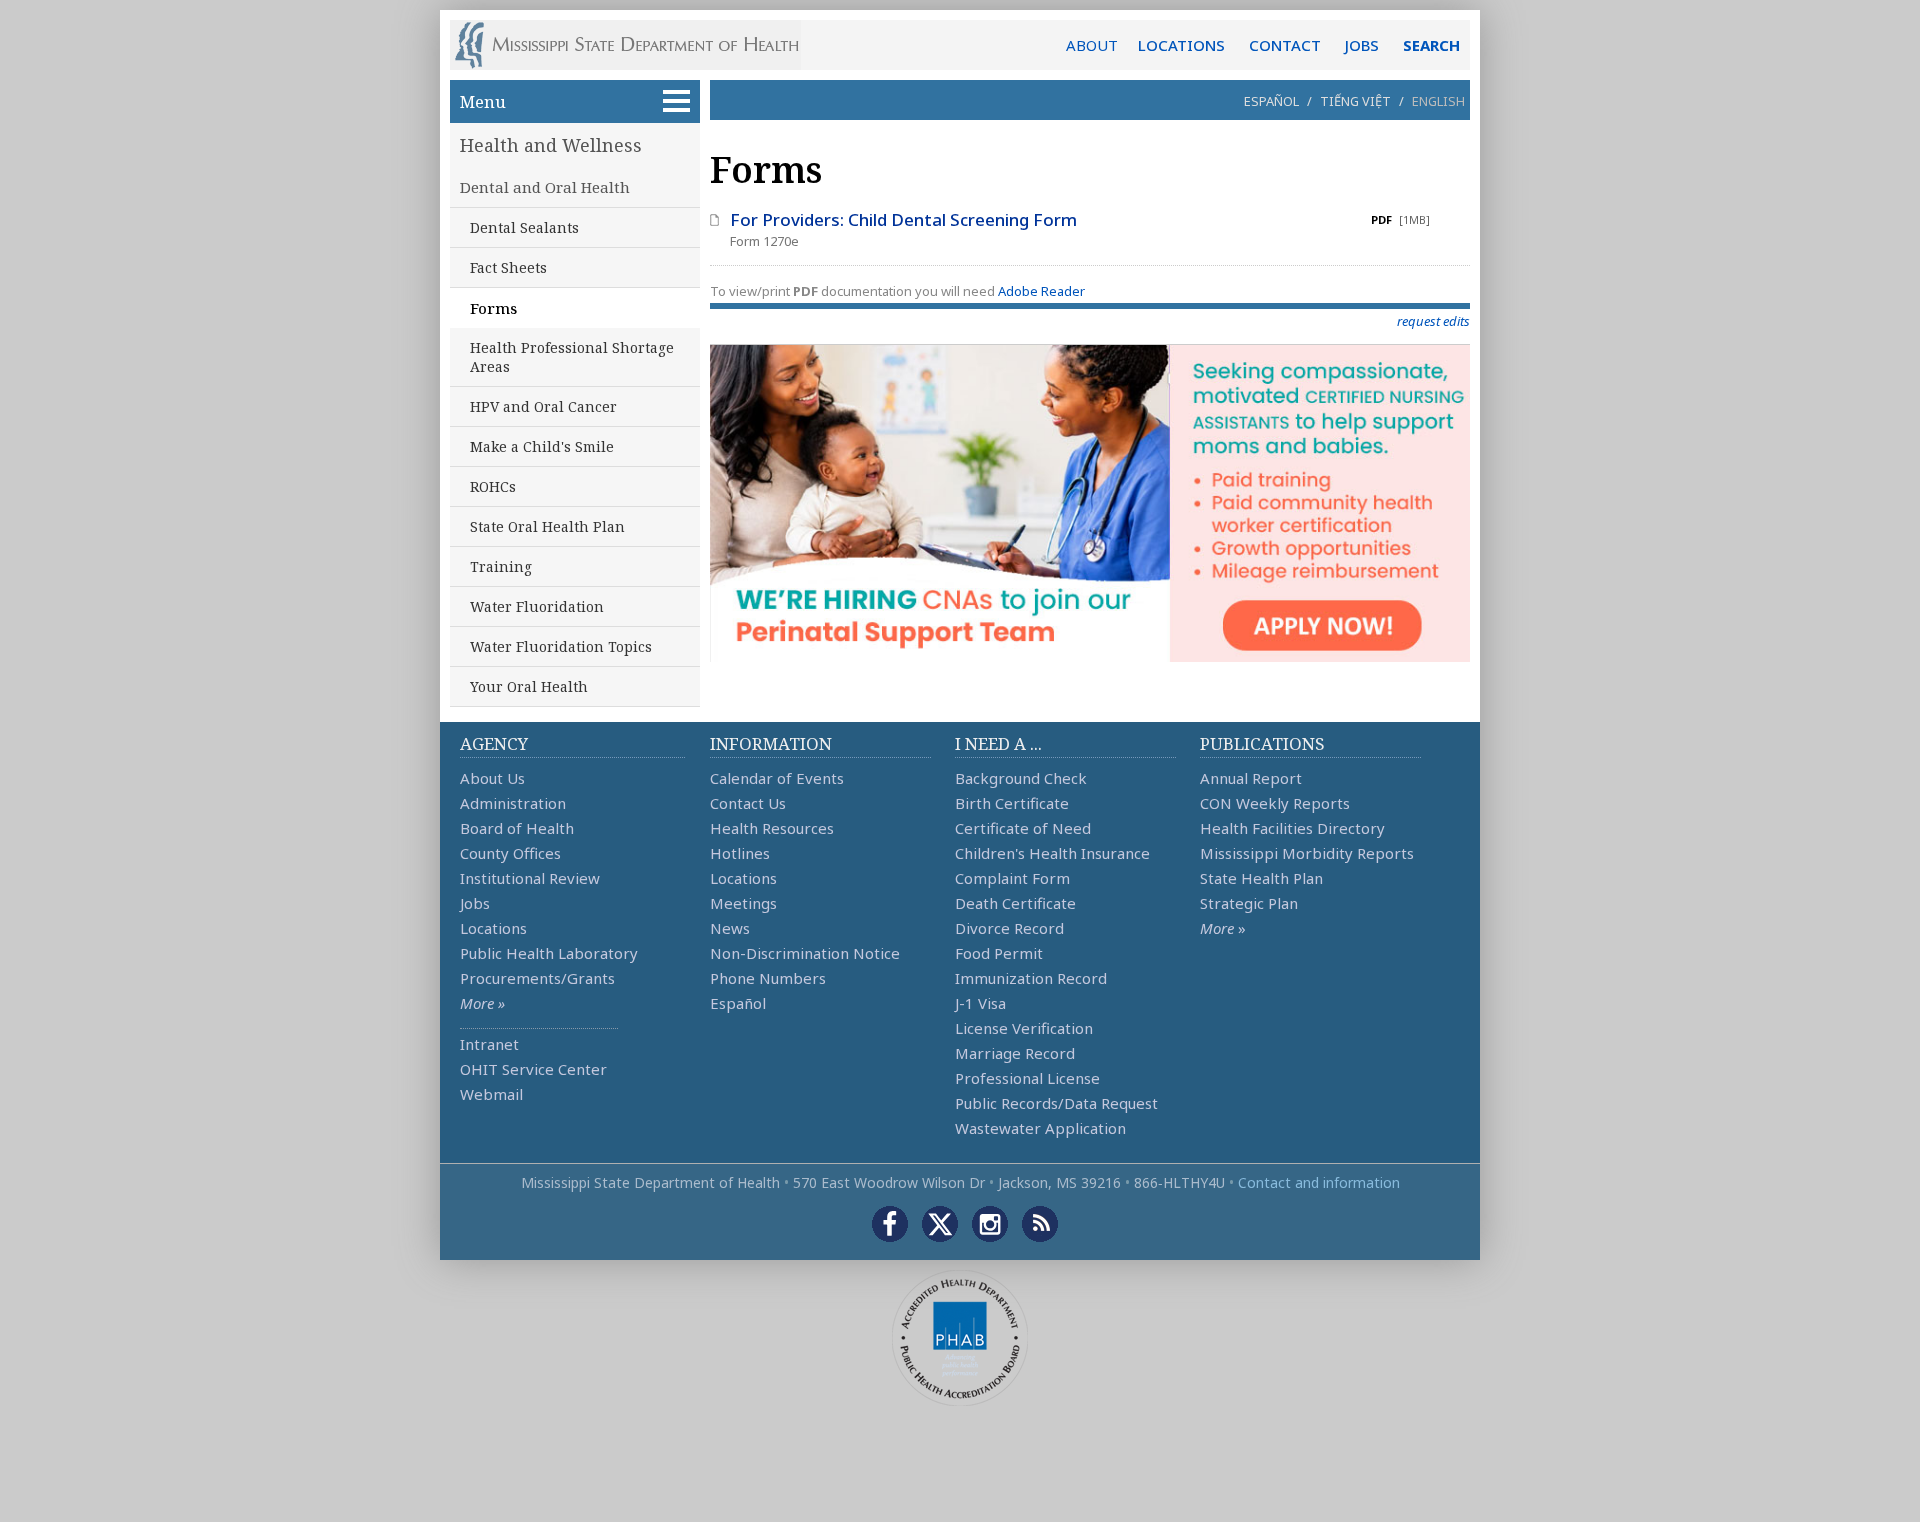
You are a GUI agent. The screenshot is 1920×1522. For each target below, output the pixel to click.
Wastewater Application (1040, 1128)
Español (1271, 101)
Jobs (475, 903)
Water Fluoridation (537, 606)
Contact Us (748, 803)
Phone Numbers (768, 978)
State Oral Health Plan (547, 526)
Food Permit (999, 953)
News (730, 928)
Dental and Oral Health (545, 187)
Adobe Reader (1041, 291)
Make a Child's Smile (542, 446)
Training (501, 566)
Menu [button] (483, 101)
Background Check (1021, 778)
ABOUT (1092, 45)
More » (482, 1003)
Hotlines (740, 853)
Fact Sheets (508, 267)
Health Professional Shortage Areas (572, 357)
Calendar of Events (777, 778)
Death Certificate (1015, 903)
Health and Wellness (551, 145)
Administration (513, 803)
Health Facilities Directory (1292, 828)
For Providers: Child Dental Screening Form (903, 219)
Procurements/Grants (537, 978)
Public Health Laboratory (549, 953)
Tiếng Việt (1355, 101)
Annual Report (1251, 778)
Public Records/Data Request (1056, 1103)
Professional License (1027, 1078)
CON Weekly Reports (1275, 803)
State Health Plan (1261, 878)
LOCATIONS (1181, 45)
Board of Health (517, 828)
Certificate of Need (1023, 828)
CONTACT (1285, 45)
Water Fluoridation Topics (561, 646)
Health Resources (772, 828)
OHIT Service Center (533, 1069)
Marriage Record (1015, 1053)
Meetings (743, 903)
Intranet (489, 1044)
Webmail (491, 1094)
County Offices (510, 853)
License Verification (1024, 1028)
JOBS (1362, 45)
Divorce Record (1009, 928)
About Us (492, 778)
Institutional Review (530, 878)
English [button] (1438, 101)
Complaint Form (1012, 878)
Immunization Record (1031, 978)
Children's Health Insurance (1052, 853)
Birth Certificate (1012, 803)
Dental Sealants (524, 227)
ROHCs (493, 486)
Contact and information (1319, 1182)
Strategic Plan (1249, 903)
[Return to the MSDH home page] (637, 45)
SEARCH (1431, 45)
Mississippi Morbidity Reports (1307, 853)
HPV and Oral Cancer (543, 406)
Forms (493, 308)
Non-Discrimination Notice (805, 953)
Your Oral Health (529, 686)
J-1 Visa (980, 1003)
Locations (493, 928)
